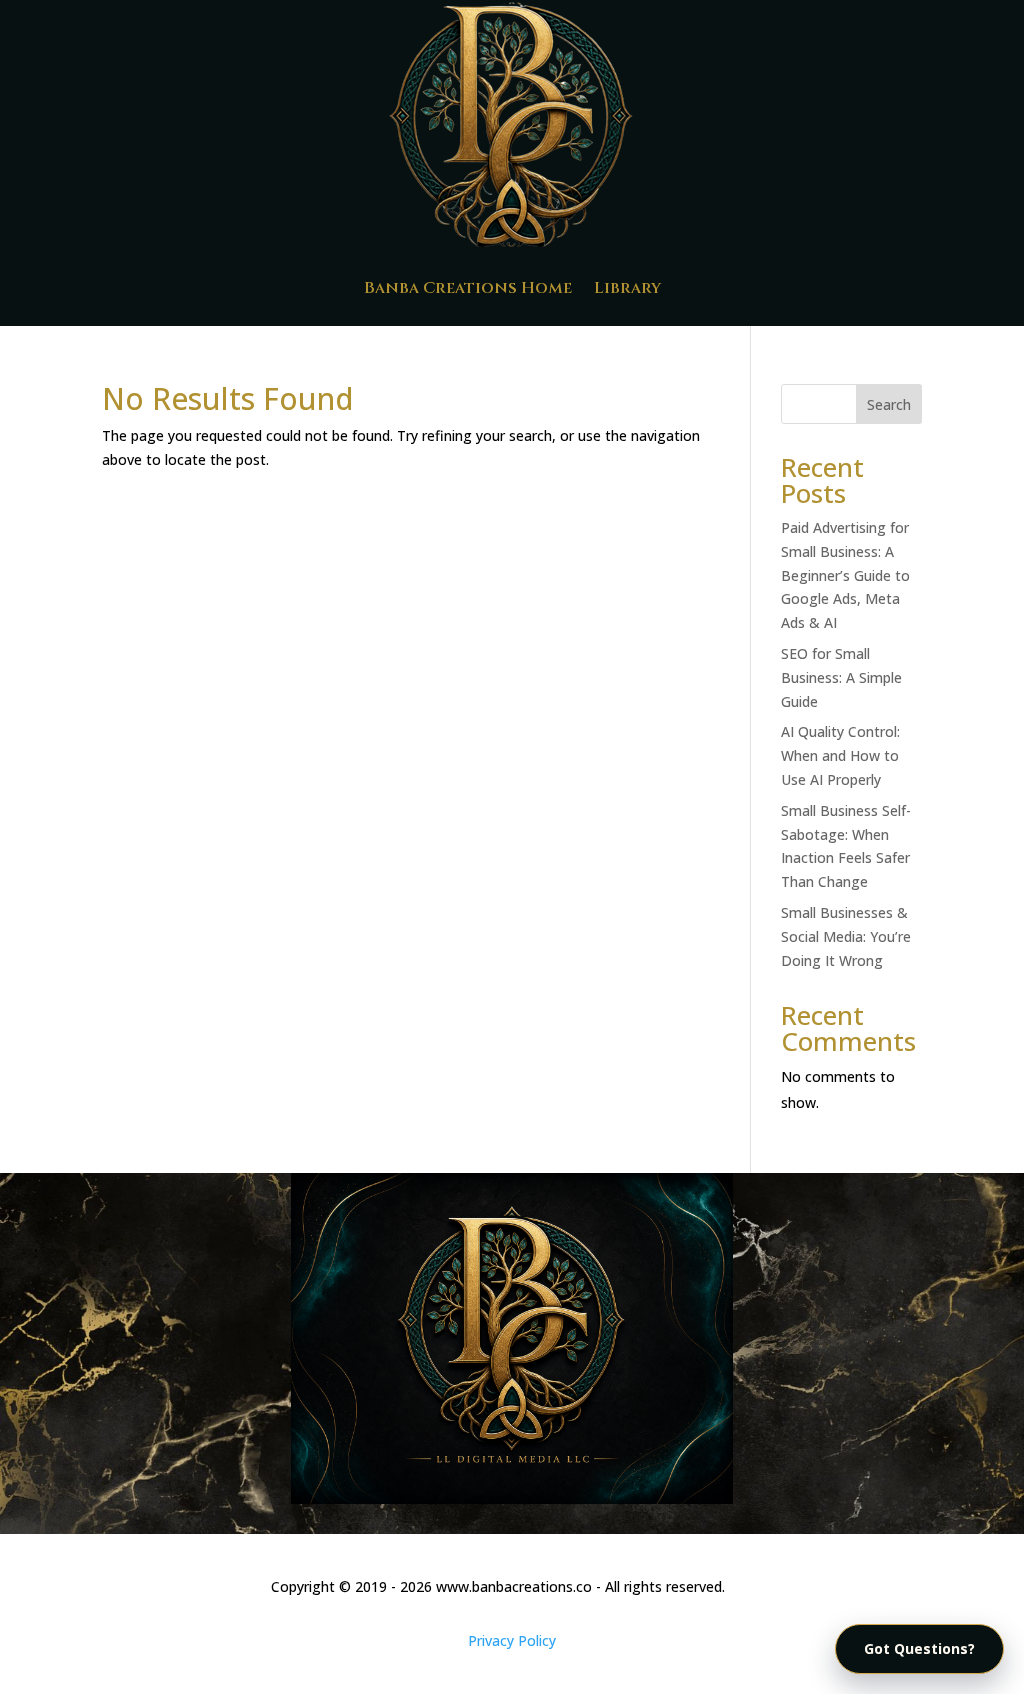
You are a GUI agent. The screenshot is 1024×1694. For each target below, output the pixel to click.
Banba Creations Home (468, 288)
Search (889, 404)
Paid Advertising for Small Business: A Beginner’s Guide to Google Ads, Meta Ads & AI (845, 575)
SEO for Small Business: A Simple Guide (841, 677)
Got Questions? (919, 1648)
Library (627, 288)
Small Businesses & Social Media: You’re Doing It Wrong (846, 936)
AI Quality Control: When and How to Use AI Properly (840, 755)
